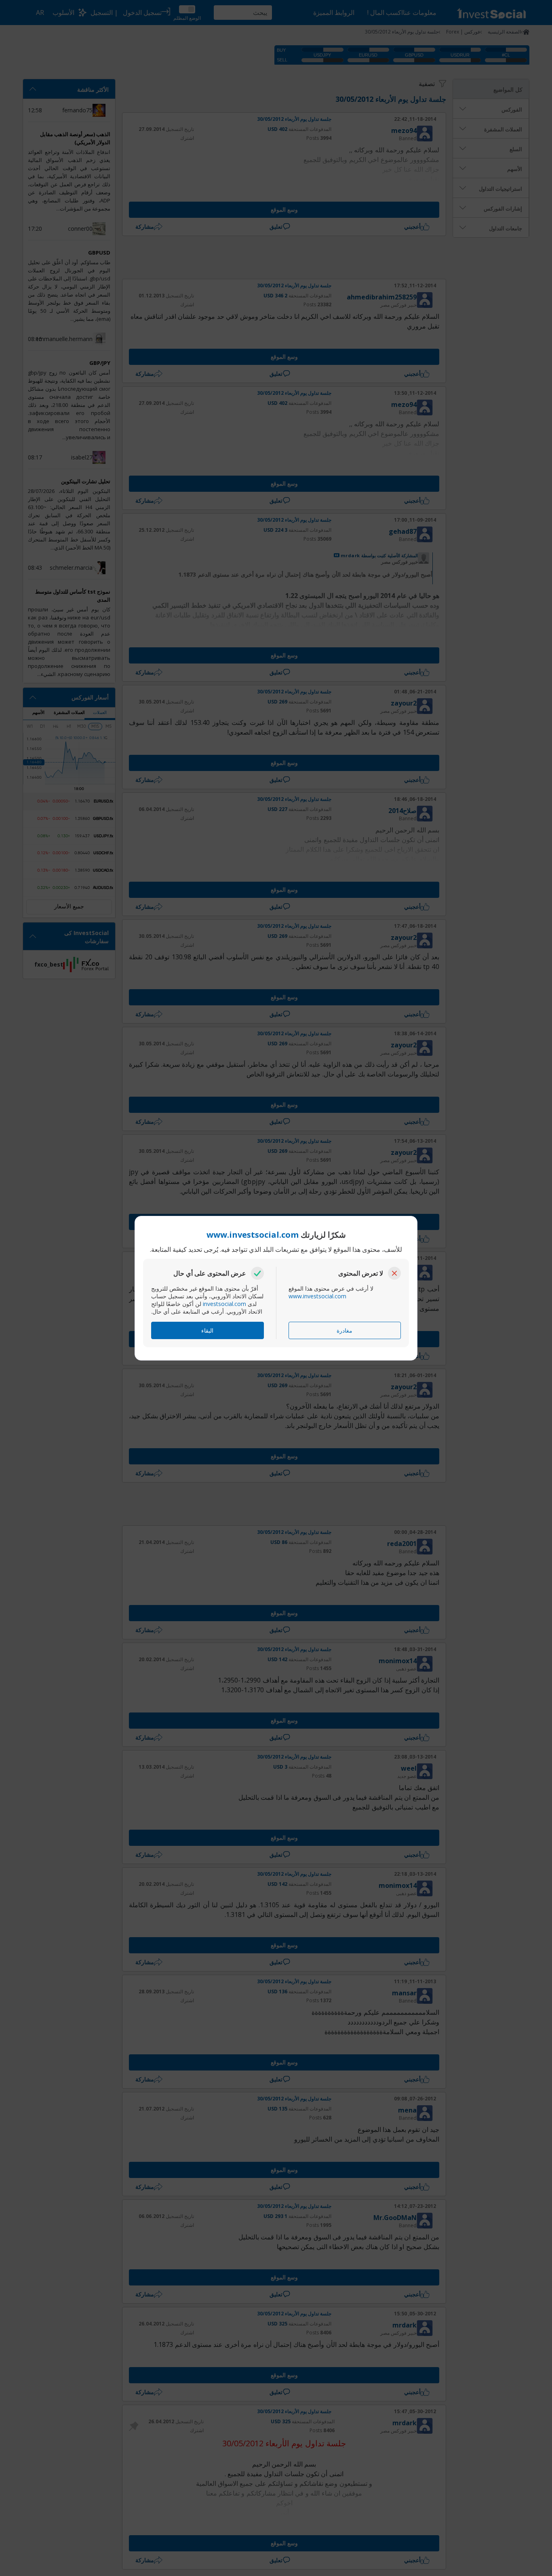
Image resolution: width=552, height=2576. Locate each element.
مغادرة (344, 1330)
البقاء (207, 1330)
